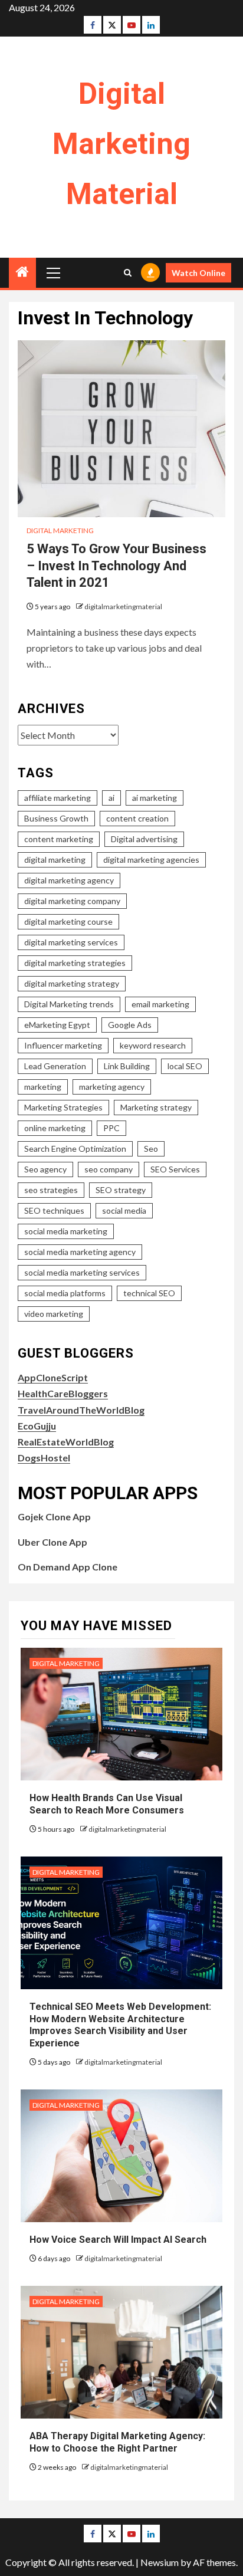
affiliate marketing (58, 798)
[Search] (128, 273)
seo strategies (51, 1190)
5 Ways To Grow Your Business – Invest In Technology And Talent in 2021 (116, 566)
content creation (137, 818)
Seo (151, 1149)
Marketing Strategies (63, 1107)
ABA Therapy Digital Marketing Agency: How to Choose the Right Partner (117, 2442)
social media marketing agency (80, 1252)
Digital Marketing (60, 530)
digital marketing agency (69, 880)
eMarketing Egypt (57, 1025)
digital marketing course (68, 921)
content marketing (59, 839)
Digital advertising (144, 839)
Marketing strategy (156, 1107)
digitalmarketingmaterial (123, 607)
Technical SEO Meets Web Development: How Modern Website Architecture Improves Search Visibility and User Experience (120, 2025)
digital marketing (55, 860)
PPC (111, 1128)
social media (124, 1210)
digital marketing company (72, 901)
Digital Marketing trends (69, 1004)
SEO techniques (54, 1210)
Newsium (160, 2562)
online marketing (55, 1128)
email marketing (160, 1004)
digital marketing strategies (75, 963)
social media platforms (65, 1293)
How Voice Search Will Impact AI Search (118, 2240)
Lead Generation (55, 1066)
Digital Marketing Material (121, 144)
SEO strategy (121, 1190)
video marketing (54, 1314)
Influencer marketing (63, 1045)
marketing (43, 1087)
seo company (109, 1169)
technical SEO (149, 1293)
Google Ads (130, 1025)
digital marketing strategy (72, 983)
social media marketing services (82, 1272)
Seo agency (45, 1169)
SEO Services (175, 1169)
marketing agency (112, 1087)
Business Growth (56, 818)
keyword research (153, 1045)
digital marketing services (71, 942)
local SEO (185, 1066)
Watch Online (198, 273)
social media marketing (66, 1231)
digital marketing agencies (151, 860)
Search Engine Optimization (75, 1149)
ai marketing (155, 798)
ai (111, 798)
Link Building (127, 1066)
